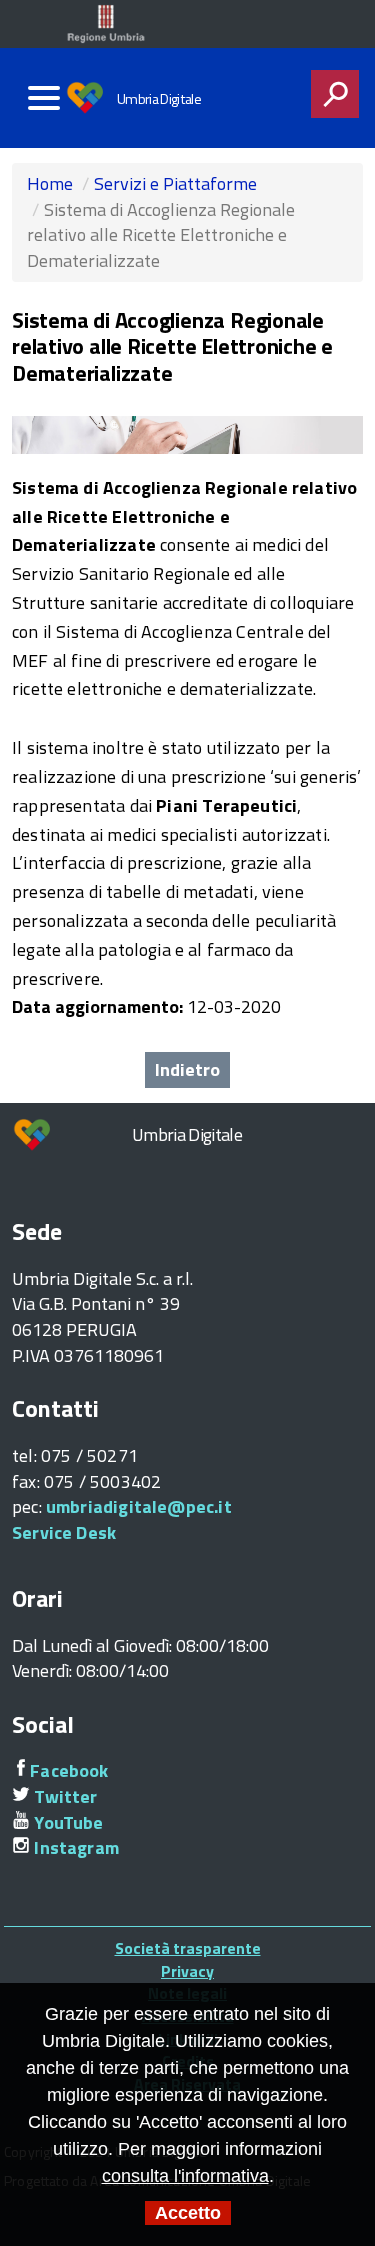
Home (50, 183)
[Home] (91, 98)
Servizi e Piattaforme (175, 183)
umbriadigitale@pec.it (139, 1506)
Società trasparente (188, 1948)
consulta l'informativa (185, 2176)
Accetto (188, 2213)
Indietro (187, 1069)
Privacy (187, 1971)
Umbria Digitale (159, 99)
